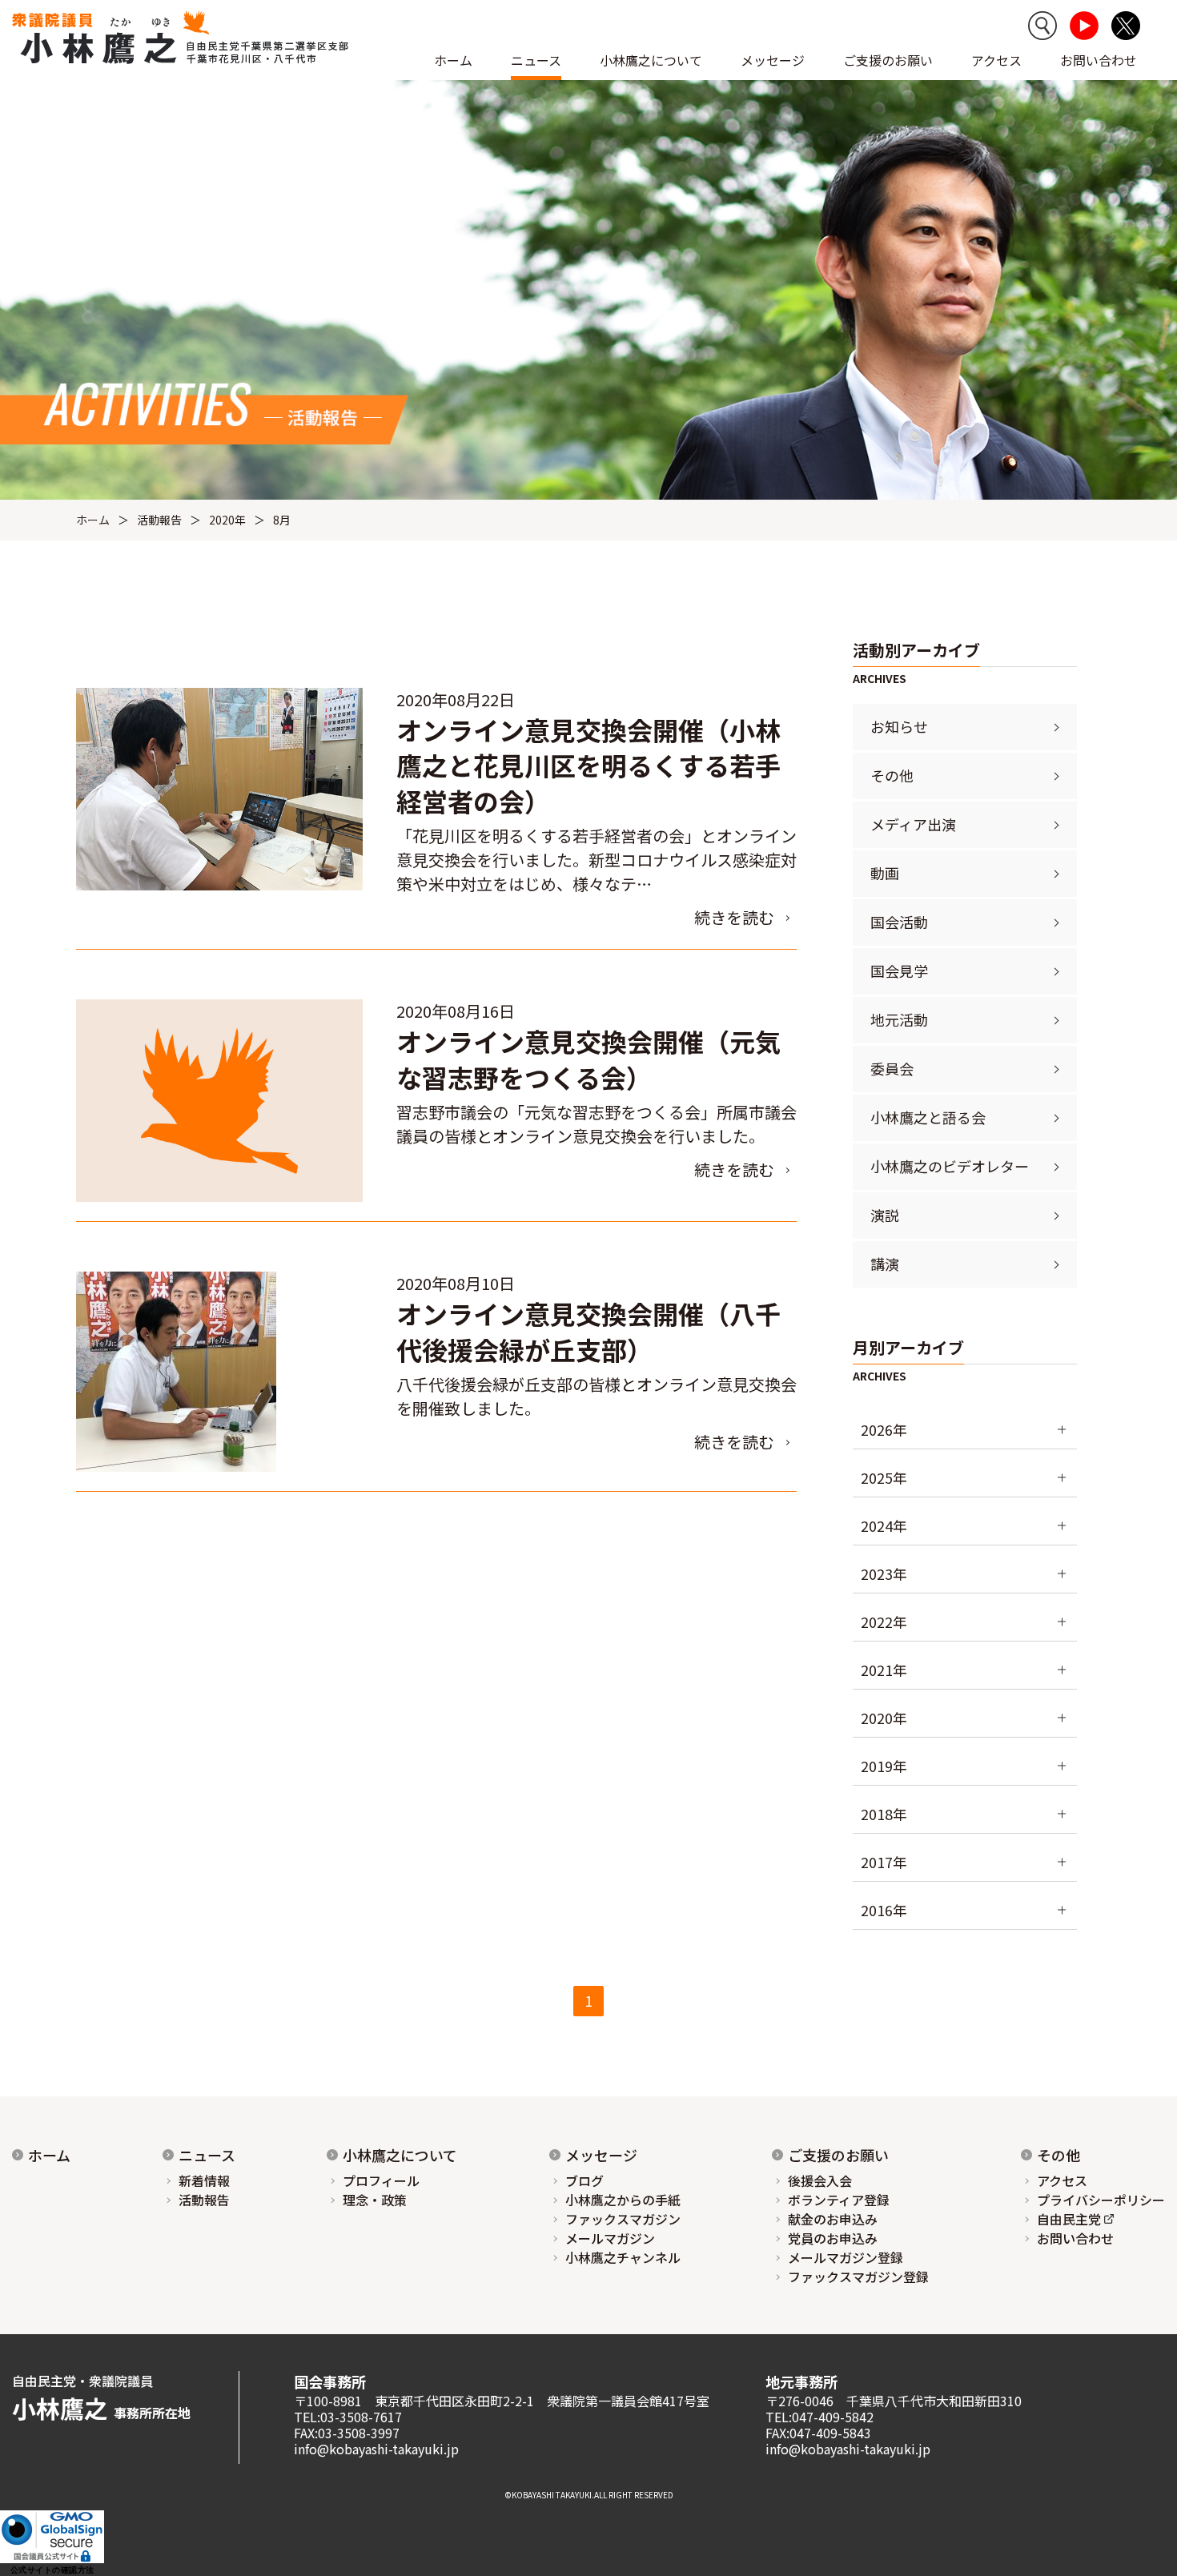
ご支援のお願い (888, 60)
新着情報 (204, 2180)
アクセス (996, 60)
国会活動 (899, 922)
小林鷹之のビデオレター (950, 1166)
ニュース (207, 2155)
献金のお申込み (833, 2219)
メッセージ (601, 2155)
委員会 (892, 1068)
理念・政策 (375, 2200)
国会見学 (899, 971)
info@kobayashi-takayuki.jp (376, 2449)
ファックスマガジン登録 (858, 2277)
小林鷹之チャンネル (623, 2257)
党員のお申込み (833, 2238)
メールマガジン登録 (846, 2257)
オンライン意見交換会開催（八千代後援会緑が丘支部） (588, 1331)
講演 (885, 1264)
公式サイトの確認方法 (52, 2570)
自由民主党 (1069, 2219)
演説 (885, 1215)
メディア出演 (913, 824)
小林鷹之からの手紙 (623, 2200)
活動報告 (159, 520)
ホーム (453, 60)
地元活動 (899, 1019)
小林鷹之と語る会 (928, 1117)
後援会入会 (820, 2180)
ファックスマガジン (623, 2219)
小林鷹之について (400, 2155)
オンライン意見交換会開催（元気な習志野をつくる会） (588, 1059)
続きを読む (734, 917)
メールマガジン (610, 2238)
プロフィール (381, 2180)
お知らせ (899, 726)
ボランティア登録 (839, 2200)
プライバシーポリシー (1101, 2200)
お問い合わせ (1099, 60)
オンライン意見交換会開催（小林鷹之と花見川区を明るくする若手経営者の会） (588, 766)
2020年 (227, 520)
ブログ (584, 2180)
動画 (885, 873)
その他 (892, 775)
